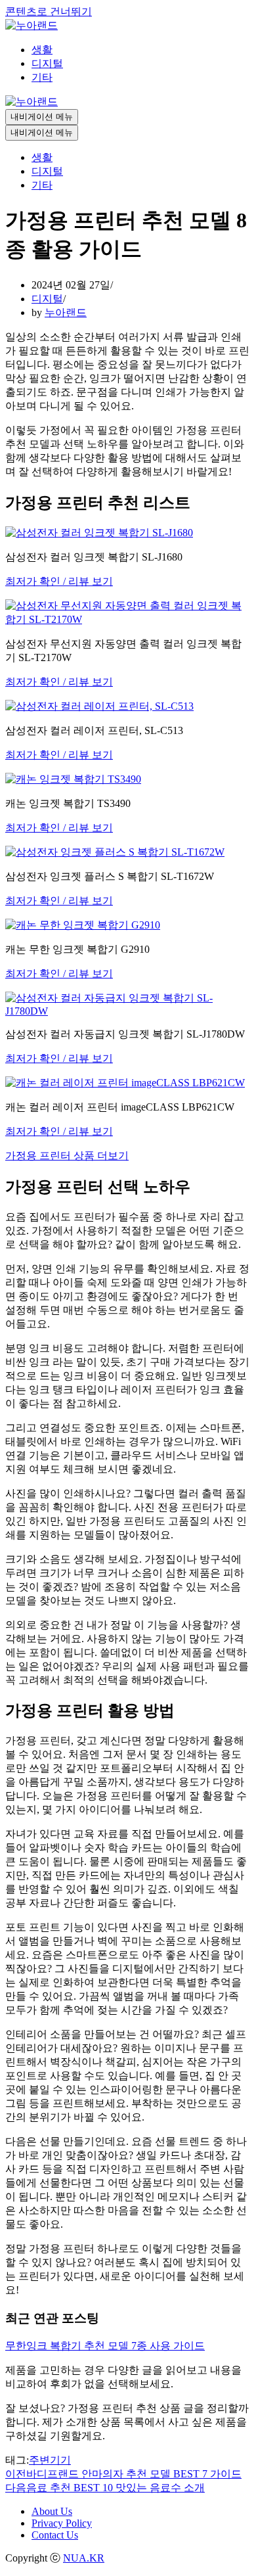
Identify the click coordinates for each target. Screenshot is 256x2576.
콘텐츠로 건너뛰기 (49, 11)
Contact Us (55, 2535)
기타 (42, 77)
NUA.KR (84, 2558)
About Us (52, 2511)
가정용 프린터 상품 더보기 (67, 1156)
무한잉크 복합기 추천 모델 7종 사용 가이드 (105, 2346)
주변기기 (50, 2460)
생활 (42, 50)
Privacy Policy (62, 2523)
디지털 (47, 63)
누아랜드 (66, 312)
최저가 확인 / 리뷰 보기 (59, 581)
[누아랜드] (32, 25)
